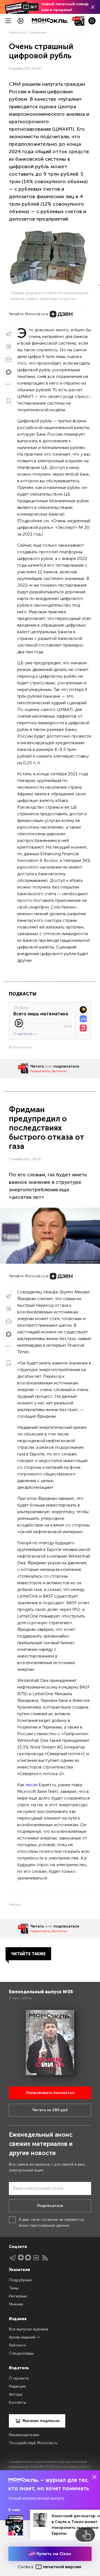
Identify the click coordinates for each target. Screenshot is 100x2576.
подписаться (66, 1066)
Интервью (18, 2296)
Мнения (16, 2304)
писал (32, 1785)
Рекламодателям (24, 2435)
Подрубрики (20, 2280)
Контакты (17, 2402)
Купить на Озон (53, 2554)
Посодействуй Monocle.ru (33, 2443)
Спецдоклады (21, 2353)
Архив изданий (23, 2337)
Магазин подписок (41, 2421)
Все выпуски (20, 1047)
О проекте (19, 2378)
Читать (37, 1066)
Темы (14, 2288)
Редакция (17, 2386)
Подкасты (23, 994)
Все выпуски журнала (28, 2329)
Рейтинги (17, 2345)
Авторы (16, 2394)
